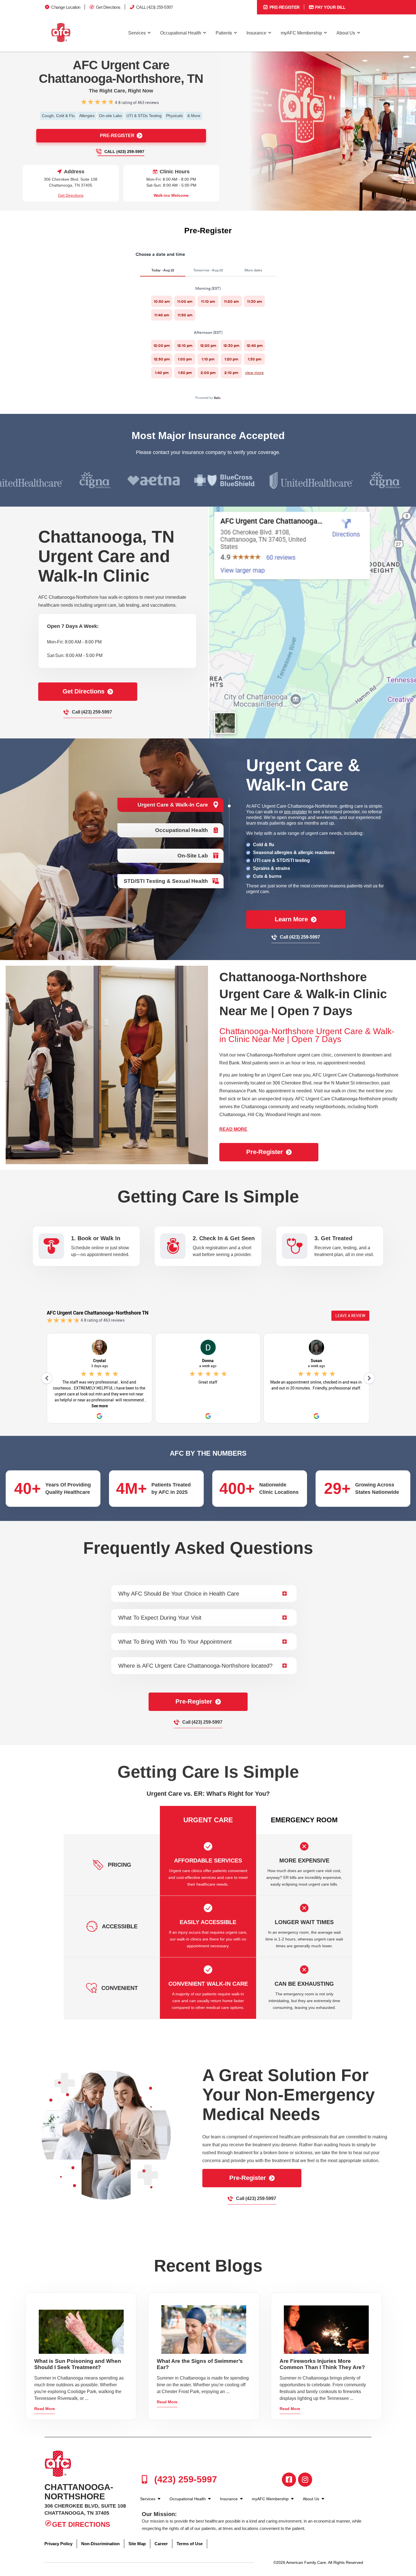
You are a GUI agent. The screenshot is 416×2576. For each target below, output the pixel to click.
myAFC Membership (301, 33)
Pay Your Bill (330, 7)
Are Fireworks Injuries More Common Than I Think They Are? (322, 2364)
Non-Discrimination (100, 2544)
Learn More (291, 919)
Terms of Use (190, 2544)
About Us (346, 33)
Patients (224, 33)
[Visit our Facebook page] (289, 2480)
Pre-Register (284, 7)
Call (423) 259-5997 (124, 152)
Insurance (256, 33)
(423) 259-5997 (184, 2479)
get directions (83, 691)
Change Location (66, 7)
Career (161, 2544)
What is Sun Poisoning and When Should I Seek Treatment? (78, 2364)
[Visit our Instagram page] (305, 2480)
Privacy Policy (58, 2544)
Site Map (137, 2544)
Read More (45, 2409)
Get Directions (108, 7)
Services (137, 33)
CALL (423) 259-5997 (155, 7)
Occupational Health (181, 33)
